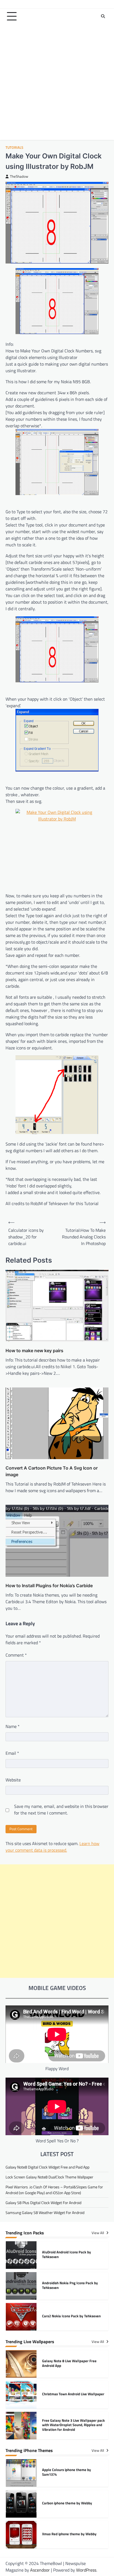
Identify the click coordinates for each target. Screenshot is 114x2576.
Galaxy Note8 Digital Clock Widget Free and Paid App (47, 2167)
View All (98, 2233)
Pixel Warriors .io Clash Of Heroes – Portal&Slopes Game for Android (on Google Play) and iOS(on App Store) (54, 2190)
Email (12, 1753)
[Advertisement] (57, 83)
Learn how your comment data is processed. (52, 1847)
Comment (16, 1655)
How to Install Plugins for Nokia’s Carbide (49, 1586)
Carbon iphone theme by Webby (67, 2472)
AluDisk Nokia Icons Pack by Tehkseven (73, 2316)
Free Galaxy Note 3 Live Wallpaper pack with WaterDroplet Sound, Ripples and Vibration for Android (73, 2394)
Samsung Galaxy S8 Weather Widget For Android (45, 2212)
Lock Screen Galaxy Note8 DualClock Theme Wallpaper (49, 2177)
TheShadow (19, 176)
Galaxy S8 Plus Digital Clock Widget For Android (43, 2203)
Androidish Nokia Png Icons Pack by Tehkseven (70, 2254)
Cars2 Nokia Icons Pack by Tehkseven (71, 2285)
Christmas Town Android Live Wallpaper (73, 2363)
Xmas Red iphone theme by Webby (69, 2503)
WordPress (86, 2570)
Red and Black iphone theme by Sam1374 (67, 2534)
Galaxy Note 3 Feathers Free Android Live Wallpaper (71, 2425)
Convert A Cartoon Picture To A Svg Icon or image (52, 1471)
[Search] (103, 16)
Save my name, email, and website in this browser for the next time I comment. (61, 1810)
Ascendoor (40, 2570)
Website (13, 1780)
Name (13, 1726)
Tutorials (14, 148)
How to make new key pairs (34, 1351)
